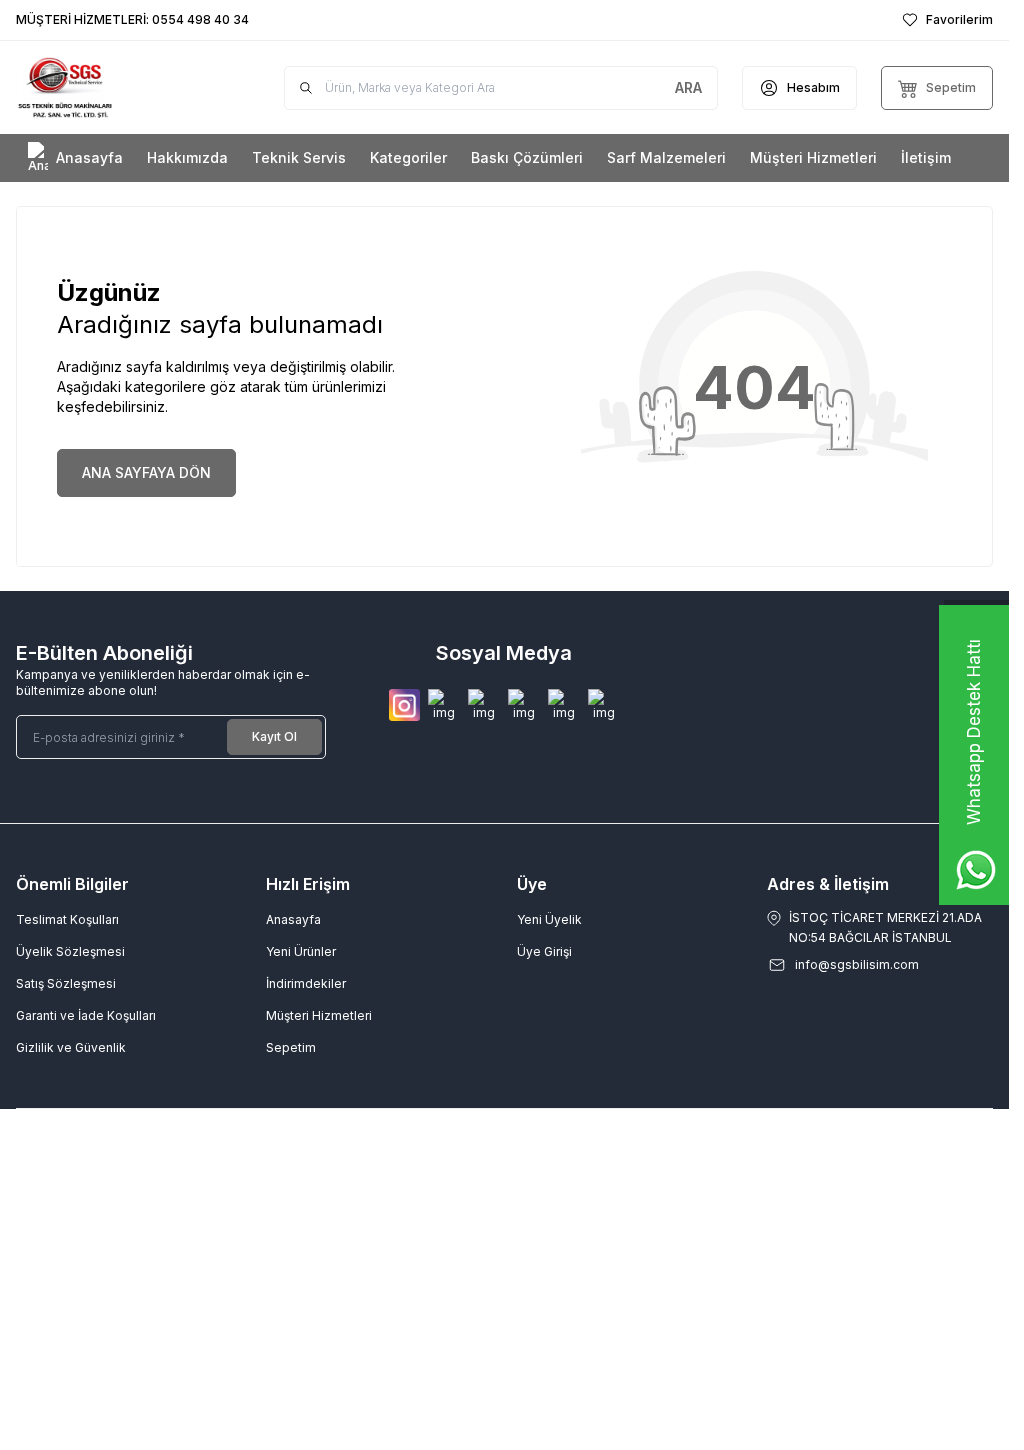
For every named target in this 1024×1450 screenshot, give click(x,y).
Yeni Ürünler (301, 951)
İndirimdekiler (306, 983)
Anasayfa (293, 919)
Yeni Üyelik (549, 919)
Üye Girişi (544, 951)
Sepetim (291, 1047)
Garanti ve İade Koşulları (86, 1015)
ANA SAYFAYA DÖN (146, 472)
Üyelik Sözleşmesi (70, 951)
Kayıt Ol (274, 736)
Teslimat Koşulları (67, 919)
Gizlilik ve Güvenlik (71, 1047)
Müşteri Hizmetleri (319, 1015)
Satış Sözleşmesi (66, 983)
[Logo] (118, 87)
